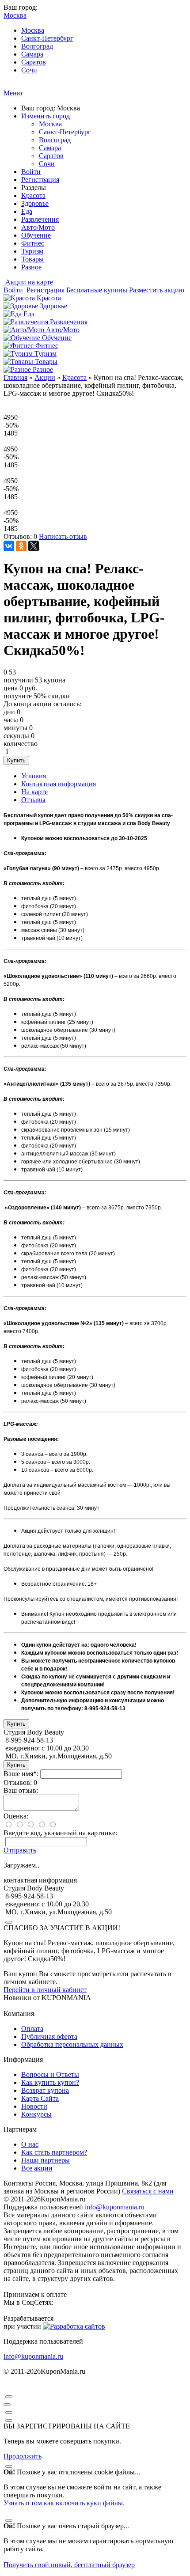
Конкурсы (36, 2114)
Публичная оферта (49, 2036)
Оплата (32, 2029)
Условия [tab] (34, 776)
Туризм (32, 251)
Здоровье (35, 203)
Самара (32, 54)
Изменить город (46, 116)
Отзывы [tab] (33, 800)
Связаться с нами (148, 2191)
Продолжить (23, 2456)
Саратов (34, 62)
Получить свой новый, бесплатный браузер (69, 2565)
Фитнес (33, 243)
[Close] (9, 1922)
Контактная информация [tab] (59, 784)
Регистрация (40, 180)
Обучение (36, 235)
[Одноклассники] (21, 546)
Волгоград (37, 46)
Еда (27, 211)
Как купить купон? (50, 2082)
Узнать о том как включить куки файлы (63, 2503)
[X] (34, 546)
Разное (31, 267)
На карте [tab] (34, 792)
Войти (31, 172)
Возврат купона (45, 2090)
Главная (15, 377)
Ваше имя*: (21, 1774)
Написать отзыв (63, 536)
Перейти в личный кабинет (45, 1990)
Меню (13, 93)
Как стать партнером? (54, 2152)
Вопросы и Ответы (50, 2074)
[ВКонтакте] (9, 546)
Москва (33, 30)
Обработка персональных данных (72, 2044)
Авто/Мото (38, 227)
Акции (45, 377)
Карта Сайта (40, 2098)
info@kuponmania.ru (115, 2207)
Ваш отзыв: (21, 1790)
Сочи (29, 70)
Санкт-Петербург (47, 38)
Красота (33, 195)
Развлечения (40, 219)
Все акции (37, 2168)
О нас (30, 2144)
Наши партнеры (46, 2160)
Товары (32, 259)
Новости (34, 2106)
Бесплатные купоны (97, 290)
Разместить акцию (157, 290)
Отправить (20, 1850)
